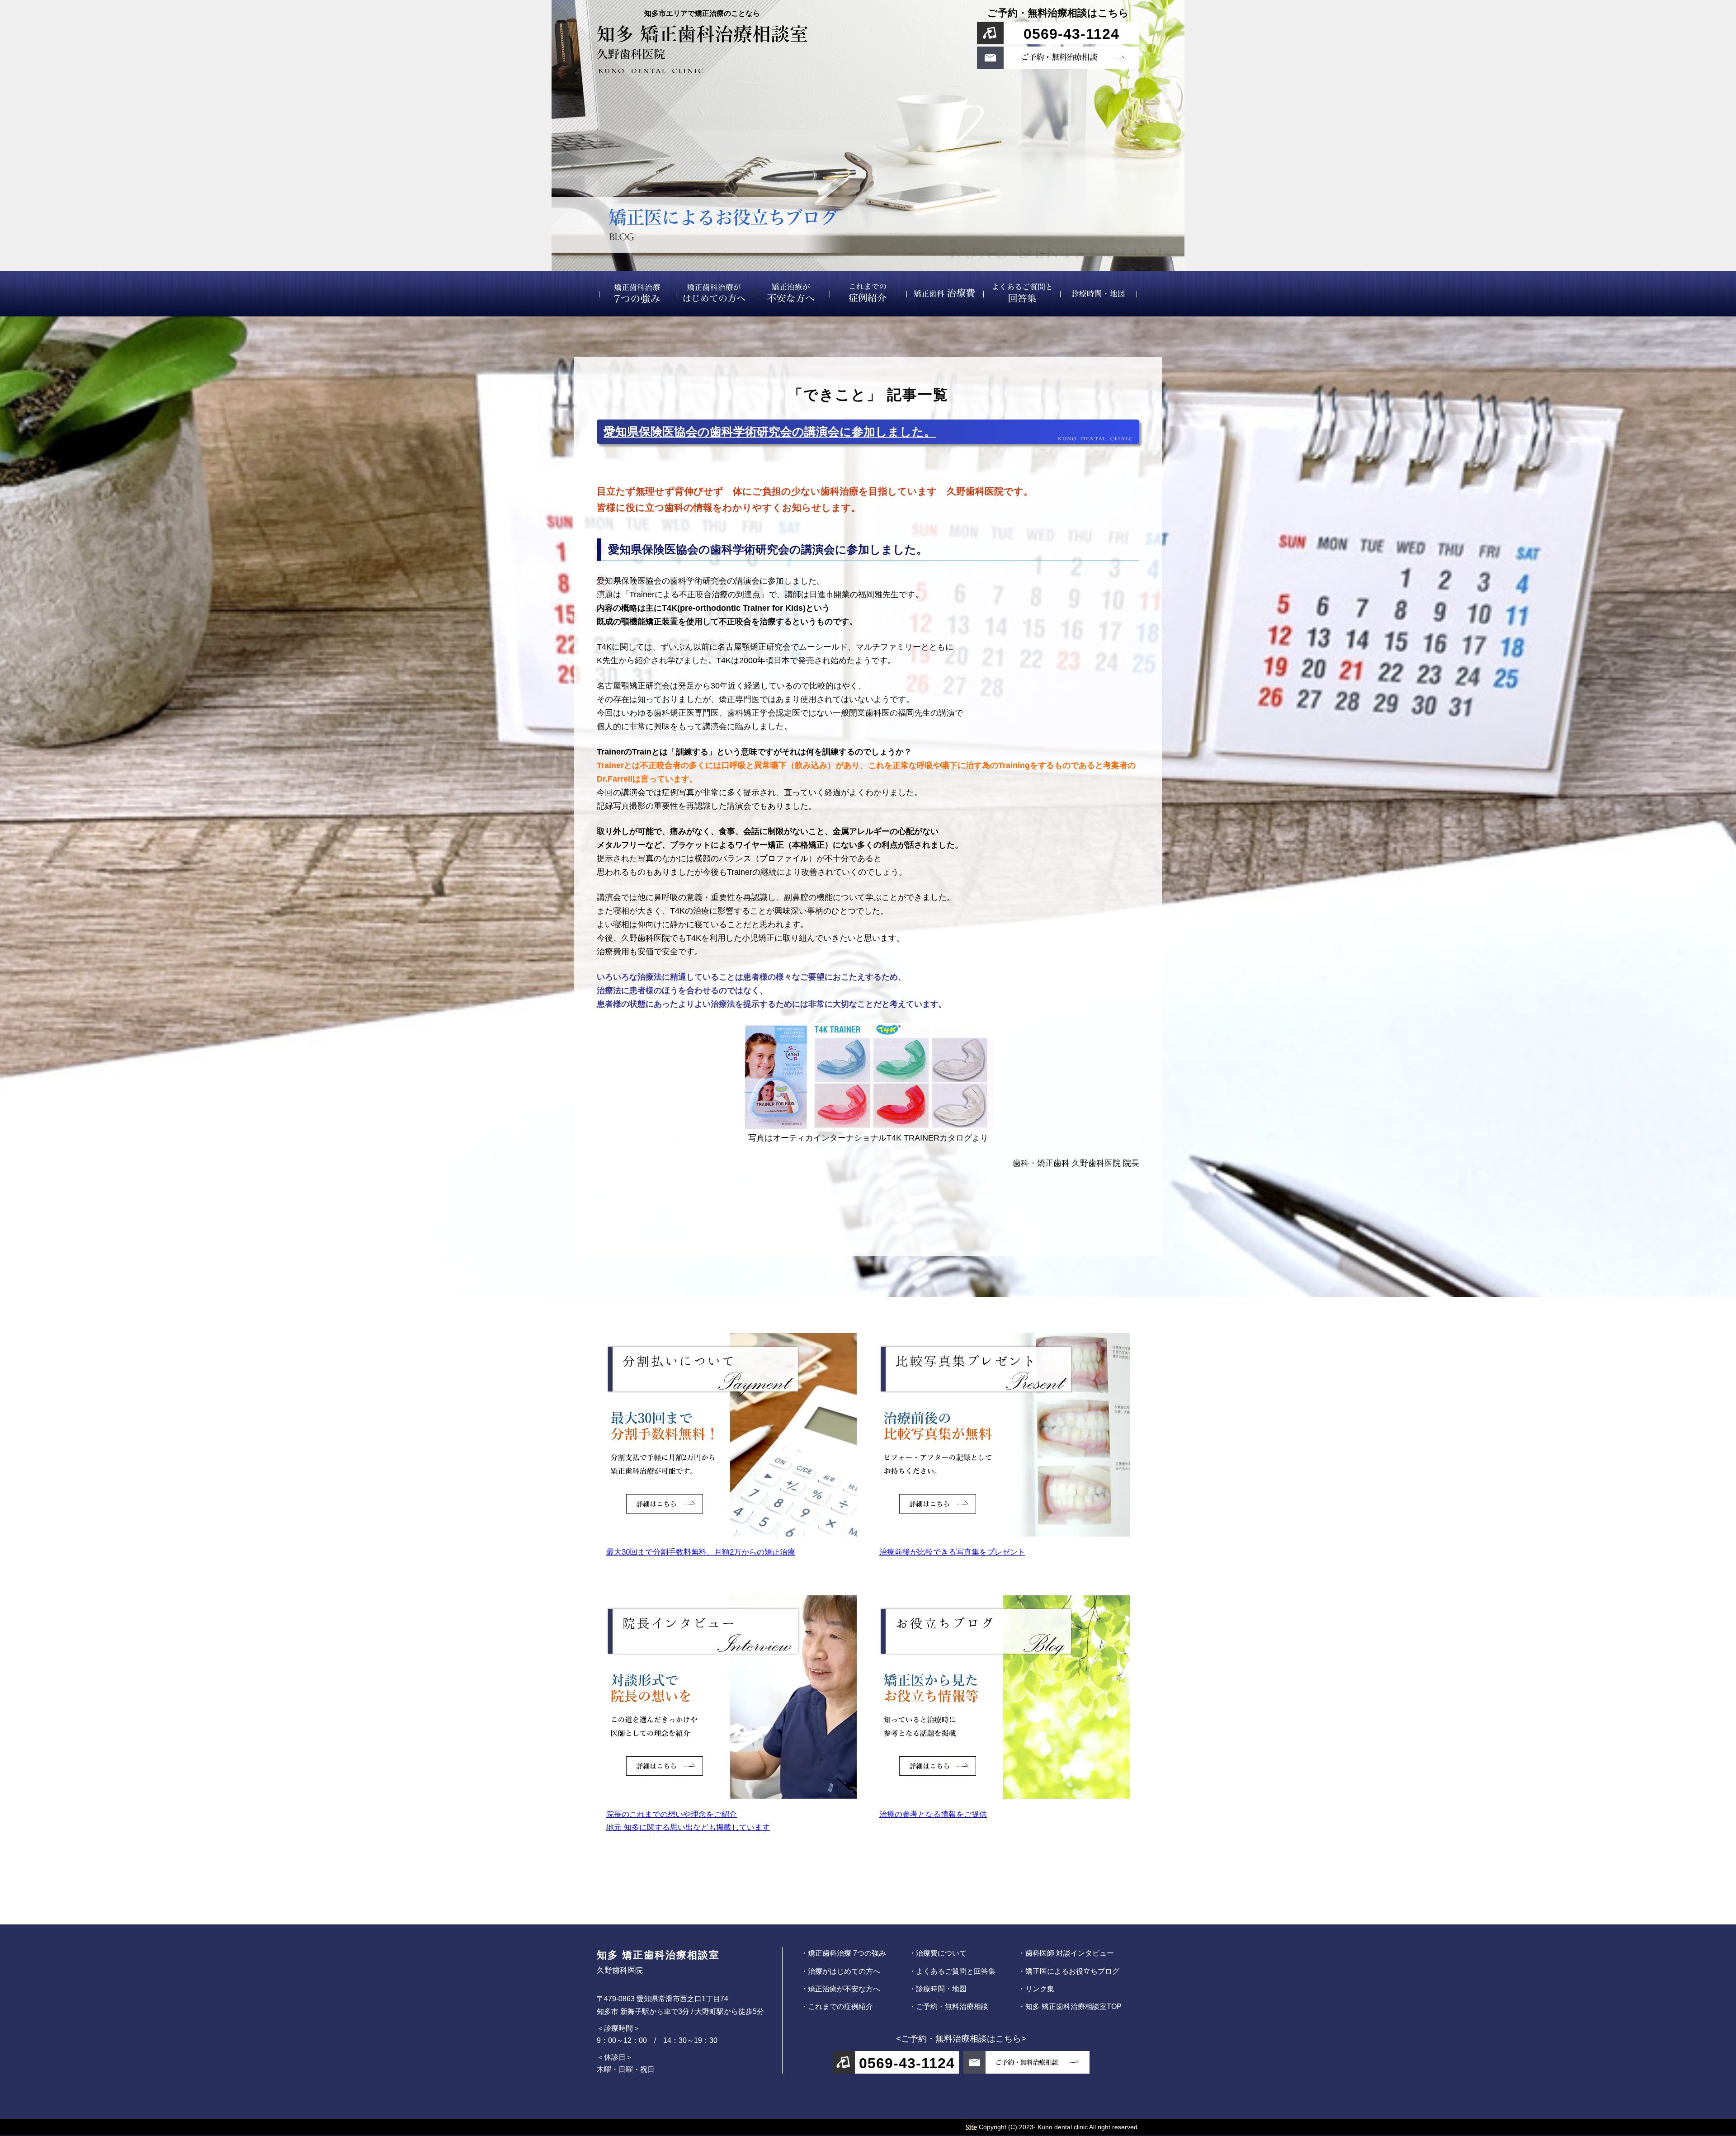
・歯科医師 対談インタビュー (1066, 1953)
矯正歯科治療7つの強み (637, 294)
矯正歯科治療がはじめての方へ (714, 294)
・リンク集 (1036, 1989)
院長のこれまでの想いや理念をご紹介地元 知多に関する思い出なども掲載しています (688, 1821)
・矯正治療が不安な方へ (840, 1989)
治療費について (945, 294)
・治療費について (938, 1953)
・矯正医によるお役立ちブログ (1069, 1971)
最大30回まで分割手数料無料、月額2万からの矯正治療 (701, 1552)
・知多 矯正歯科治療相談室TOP (1070, 2006)
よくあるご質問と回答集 (1022, 294)
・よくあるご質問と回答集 (952, 1971)
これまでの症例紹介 (868, 294)
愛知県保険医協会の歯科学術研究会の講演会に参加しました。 (770, 432)
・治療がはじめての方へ (840, 1971)
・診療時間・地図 (938, 1989)
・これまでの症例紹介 (837, 2006)
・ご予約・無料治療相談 (948, 2006)
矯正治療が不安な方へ (791, 294)
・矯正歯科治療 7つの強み (843, 1953)
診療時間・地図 (1099, 294)
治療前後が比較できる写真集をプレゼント (952, 1552)
